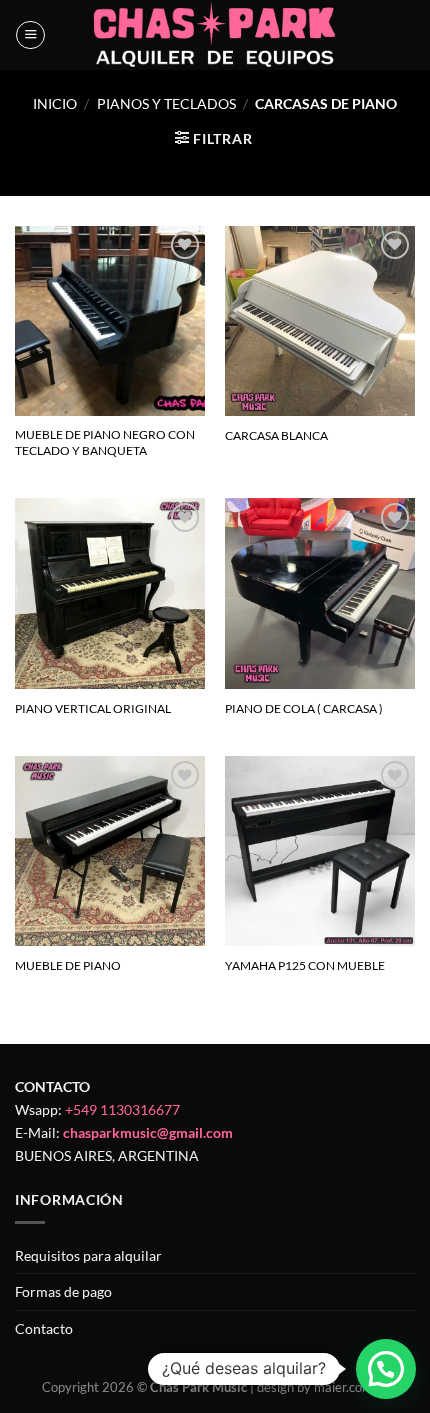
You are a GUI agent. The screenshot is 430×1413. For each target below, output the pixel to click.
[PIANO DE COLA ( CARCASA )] (320, 593)
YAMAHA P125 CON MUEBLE (305, 965)
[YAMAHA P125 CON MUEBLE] (320, 851)
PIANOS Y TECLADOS (166, 103)
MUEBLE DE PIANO (68, 965)
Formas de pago (63, 1291)
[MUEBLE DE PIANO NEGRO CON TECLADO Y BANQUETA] (110, 321)
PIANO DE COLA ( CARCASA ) (304, 708)
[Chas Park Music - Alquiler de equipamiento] (215, 35)
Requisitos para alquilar (88, 1255)
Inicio (55, 103)
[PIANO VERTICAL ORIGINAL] (110, 593)
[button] (386, 1369)
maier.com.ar (351, 1387)
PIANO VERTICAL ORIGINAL (93, 708)
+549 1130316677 (122, 1109)
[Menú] (30, 35)
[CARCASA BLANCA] (320, 321)
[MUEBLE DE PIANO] (110, 851)
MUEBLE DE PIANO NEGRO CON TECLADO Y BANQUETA (105, 442)
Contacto (44, 1328)
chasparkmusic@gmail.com (148, 1132)
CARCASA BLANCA (276, 435)
